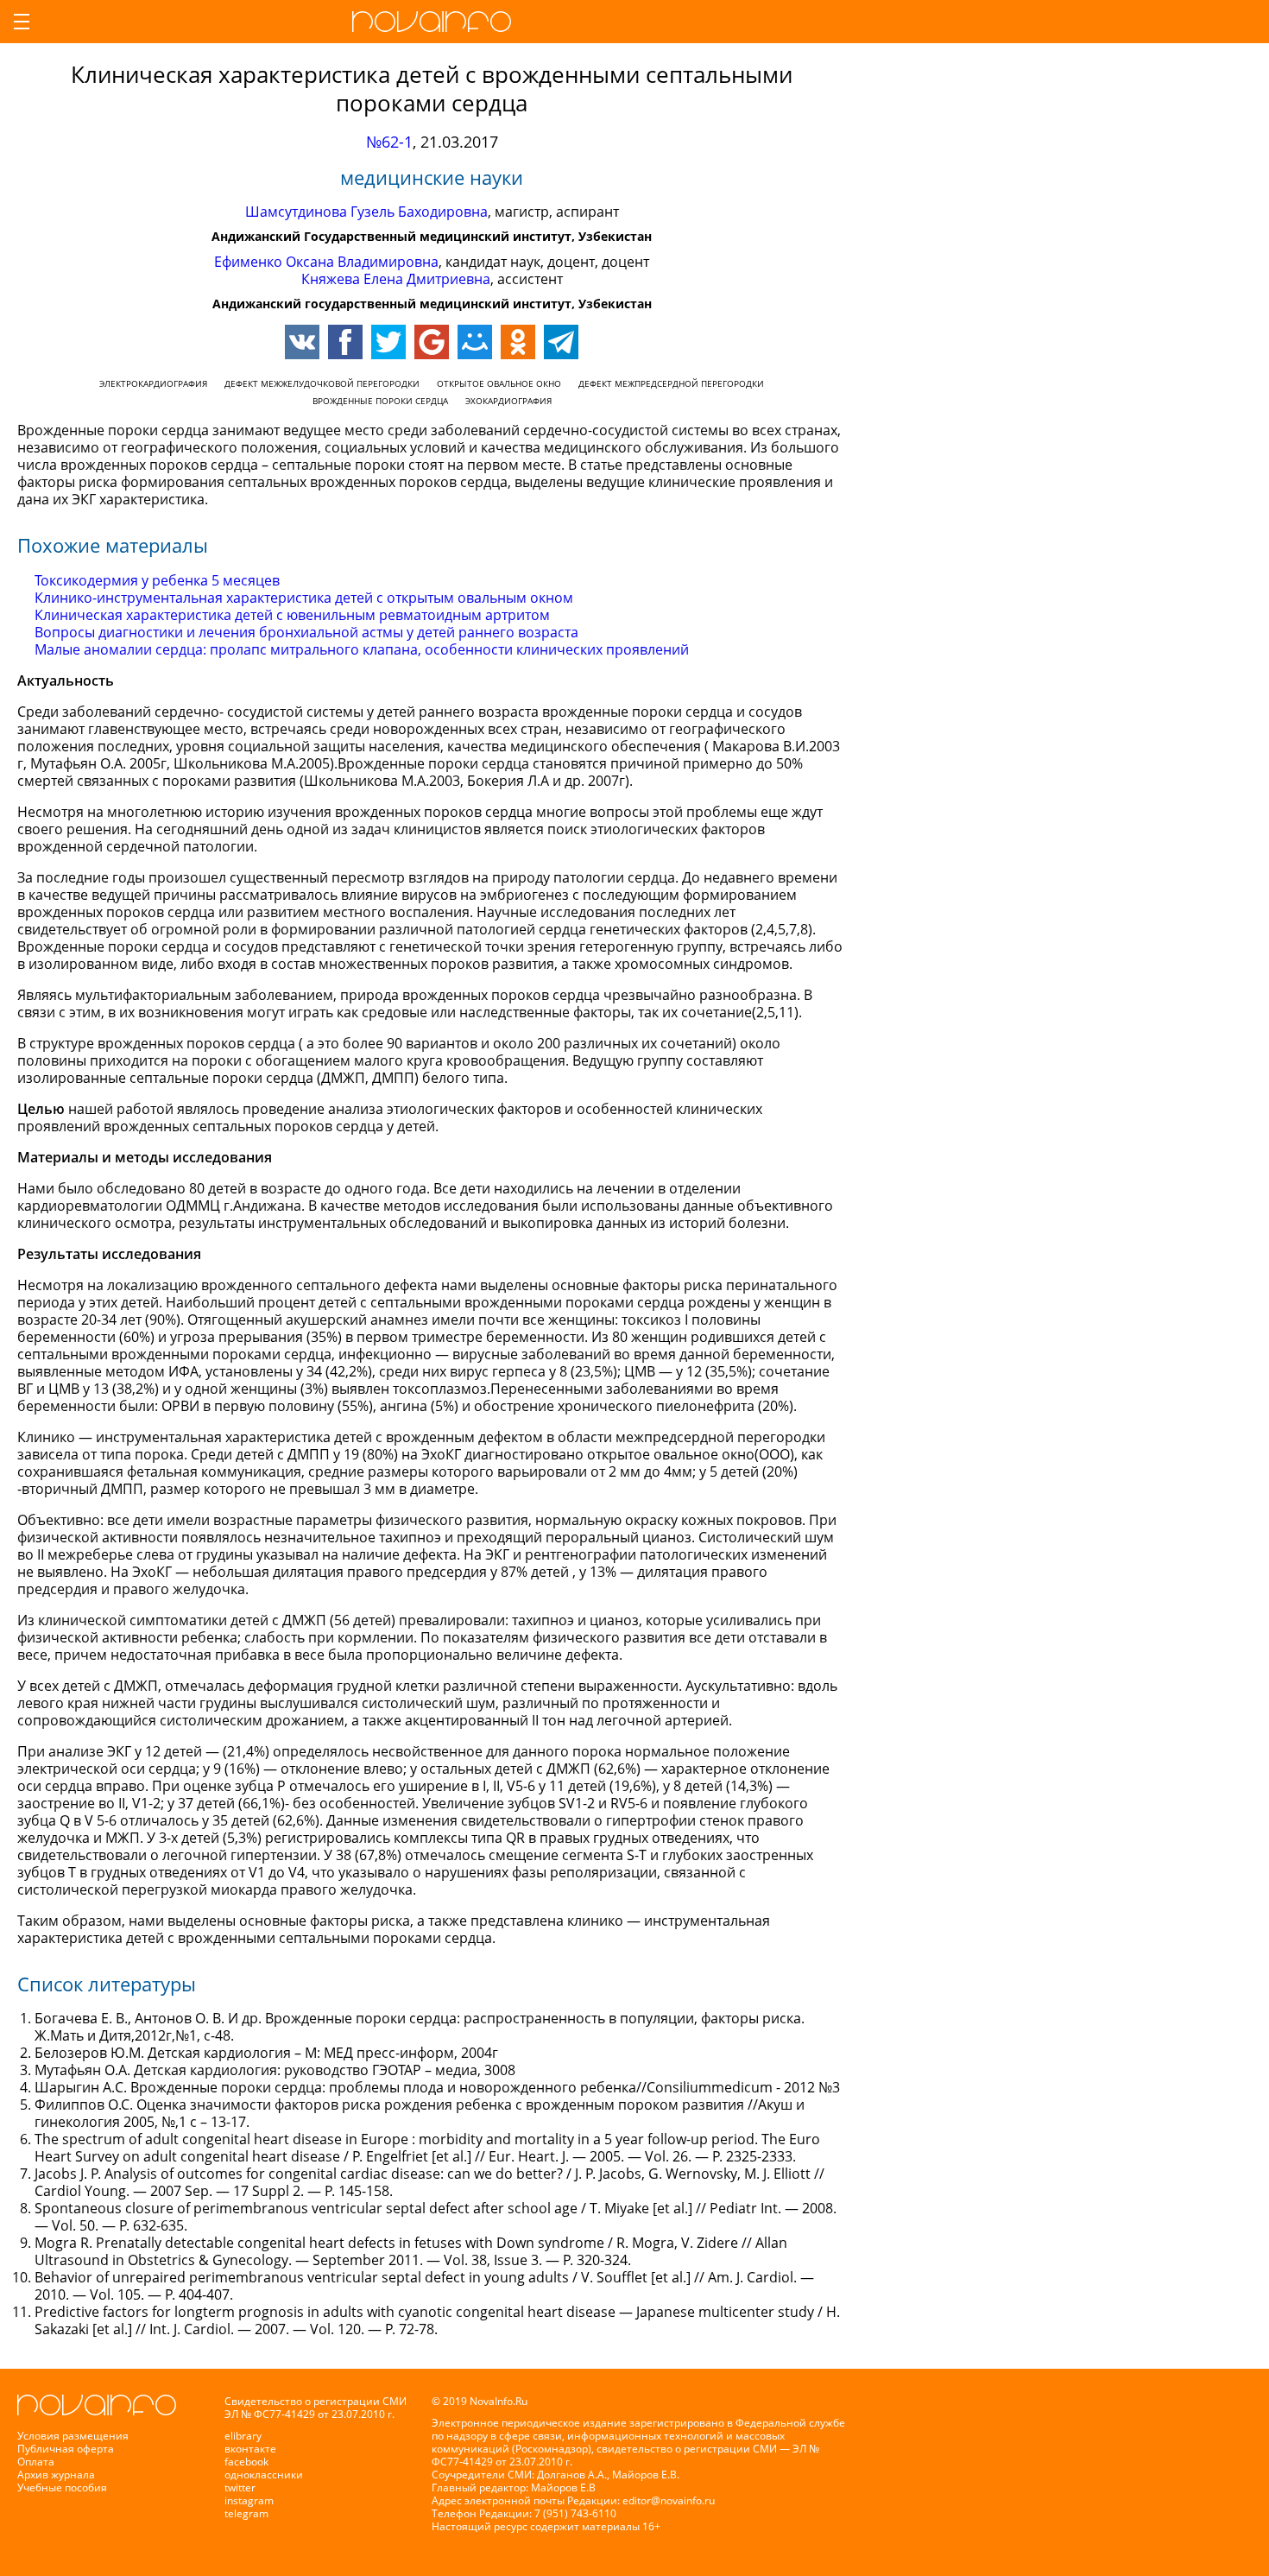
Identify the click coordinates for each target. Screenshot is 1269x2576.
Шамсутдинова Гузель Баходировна (366, 212)
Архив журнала (56, 2475)
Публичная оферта (66, 2449)
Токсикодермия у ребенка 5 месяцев (157, 580)
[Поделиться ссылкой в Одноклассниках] (518, 342)
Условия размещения (73, 2436)
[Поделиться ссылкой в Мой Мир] (475, 342)
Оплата (36, 2462)
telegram (246, 2513)
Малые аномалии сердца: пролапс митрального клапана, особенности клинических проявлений (362, 649)
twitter (240, 2487)
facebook (246, 2462)
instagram (249, 2500)
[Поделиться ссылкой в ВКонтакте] (302, 342)
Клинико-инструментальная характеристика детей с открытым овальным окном (304, 598)
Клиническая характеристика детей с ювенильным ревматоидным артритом (292, 615)
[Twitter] (388, 342)
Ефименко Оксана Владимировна (326, 262)
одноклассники (264, 2475)
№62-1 (389, 142)
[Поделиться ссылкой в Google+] (432, 342)
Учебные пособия (62, 2487)
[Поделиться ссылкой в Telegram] (561, 342)
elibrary (243, 2436)
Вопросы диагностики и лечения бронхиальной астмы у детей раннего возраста (306, 632)
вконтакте (250, 2449)
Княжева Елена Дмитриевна (396, 279)
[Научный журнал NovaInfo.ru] (432, 22)
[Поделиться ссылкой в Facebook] (345, 342)
